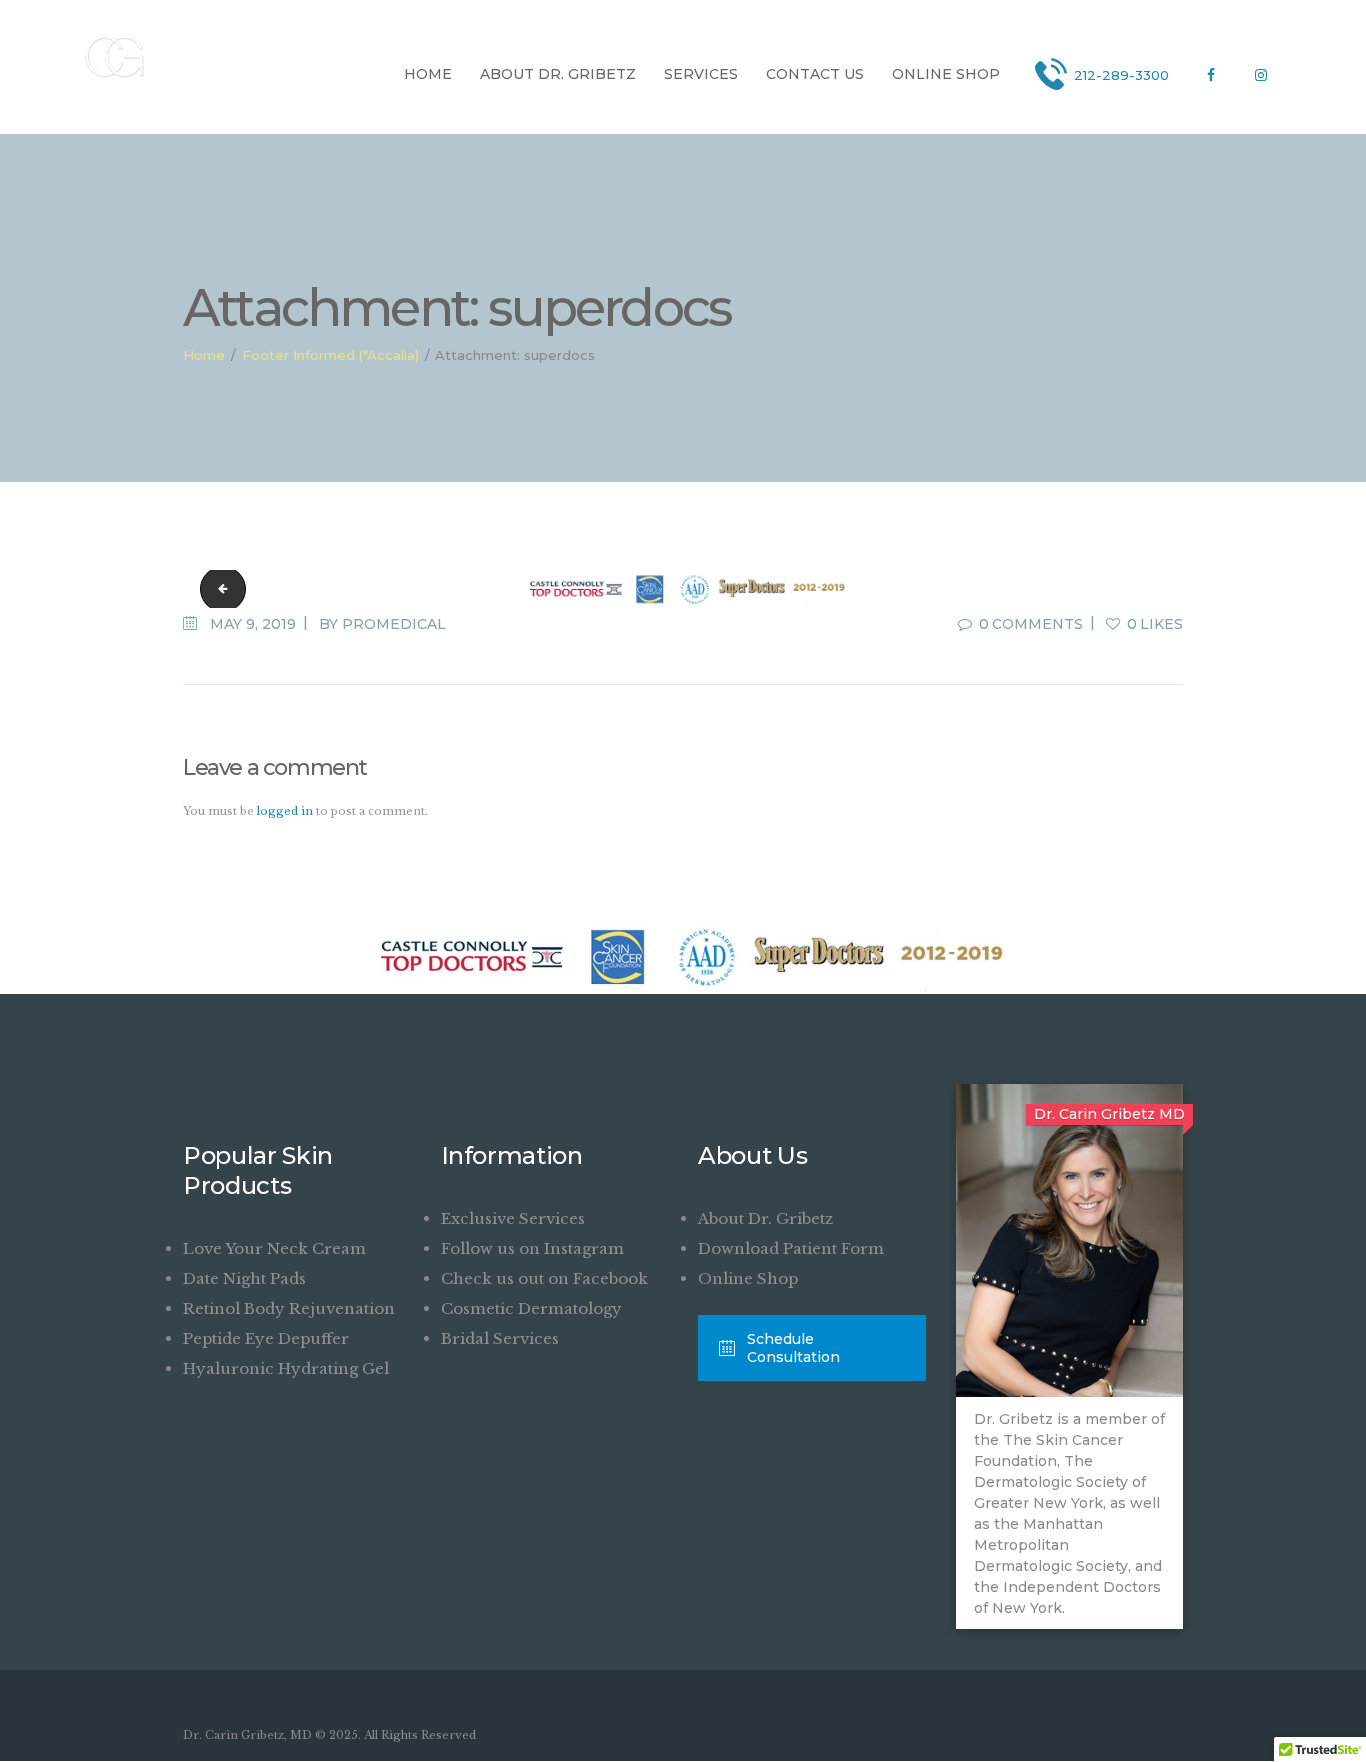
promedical (394, 624)
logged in (285, 811)
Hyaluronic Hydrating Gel (286, 1368)
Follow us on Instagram (532, 1248)
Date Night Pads (244, 1278)
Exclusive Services (513, 1218)
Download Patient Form (791, 1248)
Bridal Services (500, 1338)
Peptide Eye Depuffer (266, 1338)
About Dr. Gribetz (765, 1218)
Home (204, 355)
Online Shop (748, 1278)
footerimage (218, 588)
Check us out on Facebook (544, 1278)
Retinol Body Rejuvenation (289, 1308)
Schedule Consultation (793, 1348)
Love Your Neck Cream (274, 1248)
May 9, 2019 (253, 624)
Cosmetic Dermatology (531, 1308)
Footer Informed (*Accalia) (330, 355)
